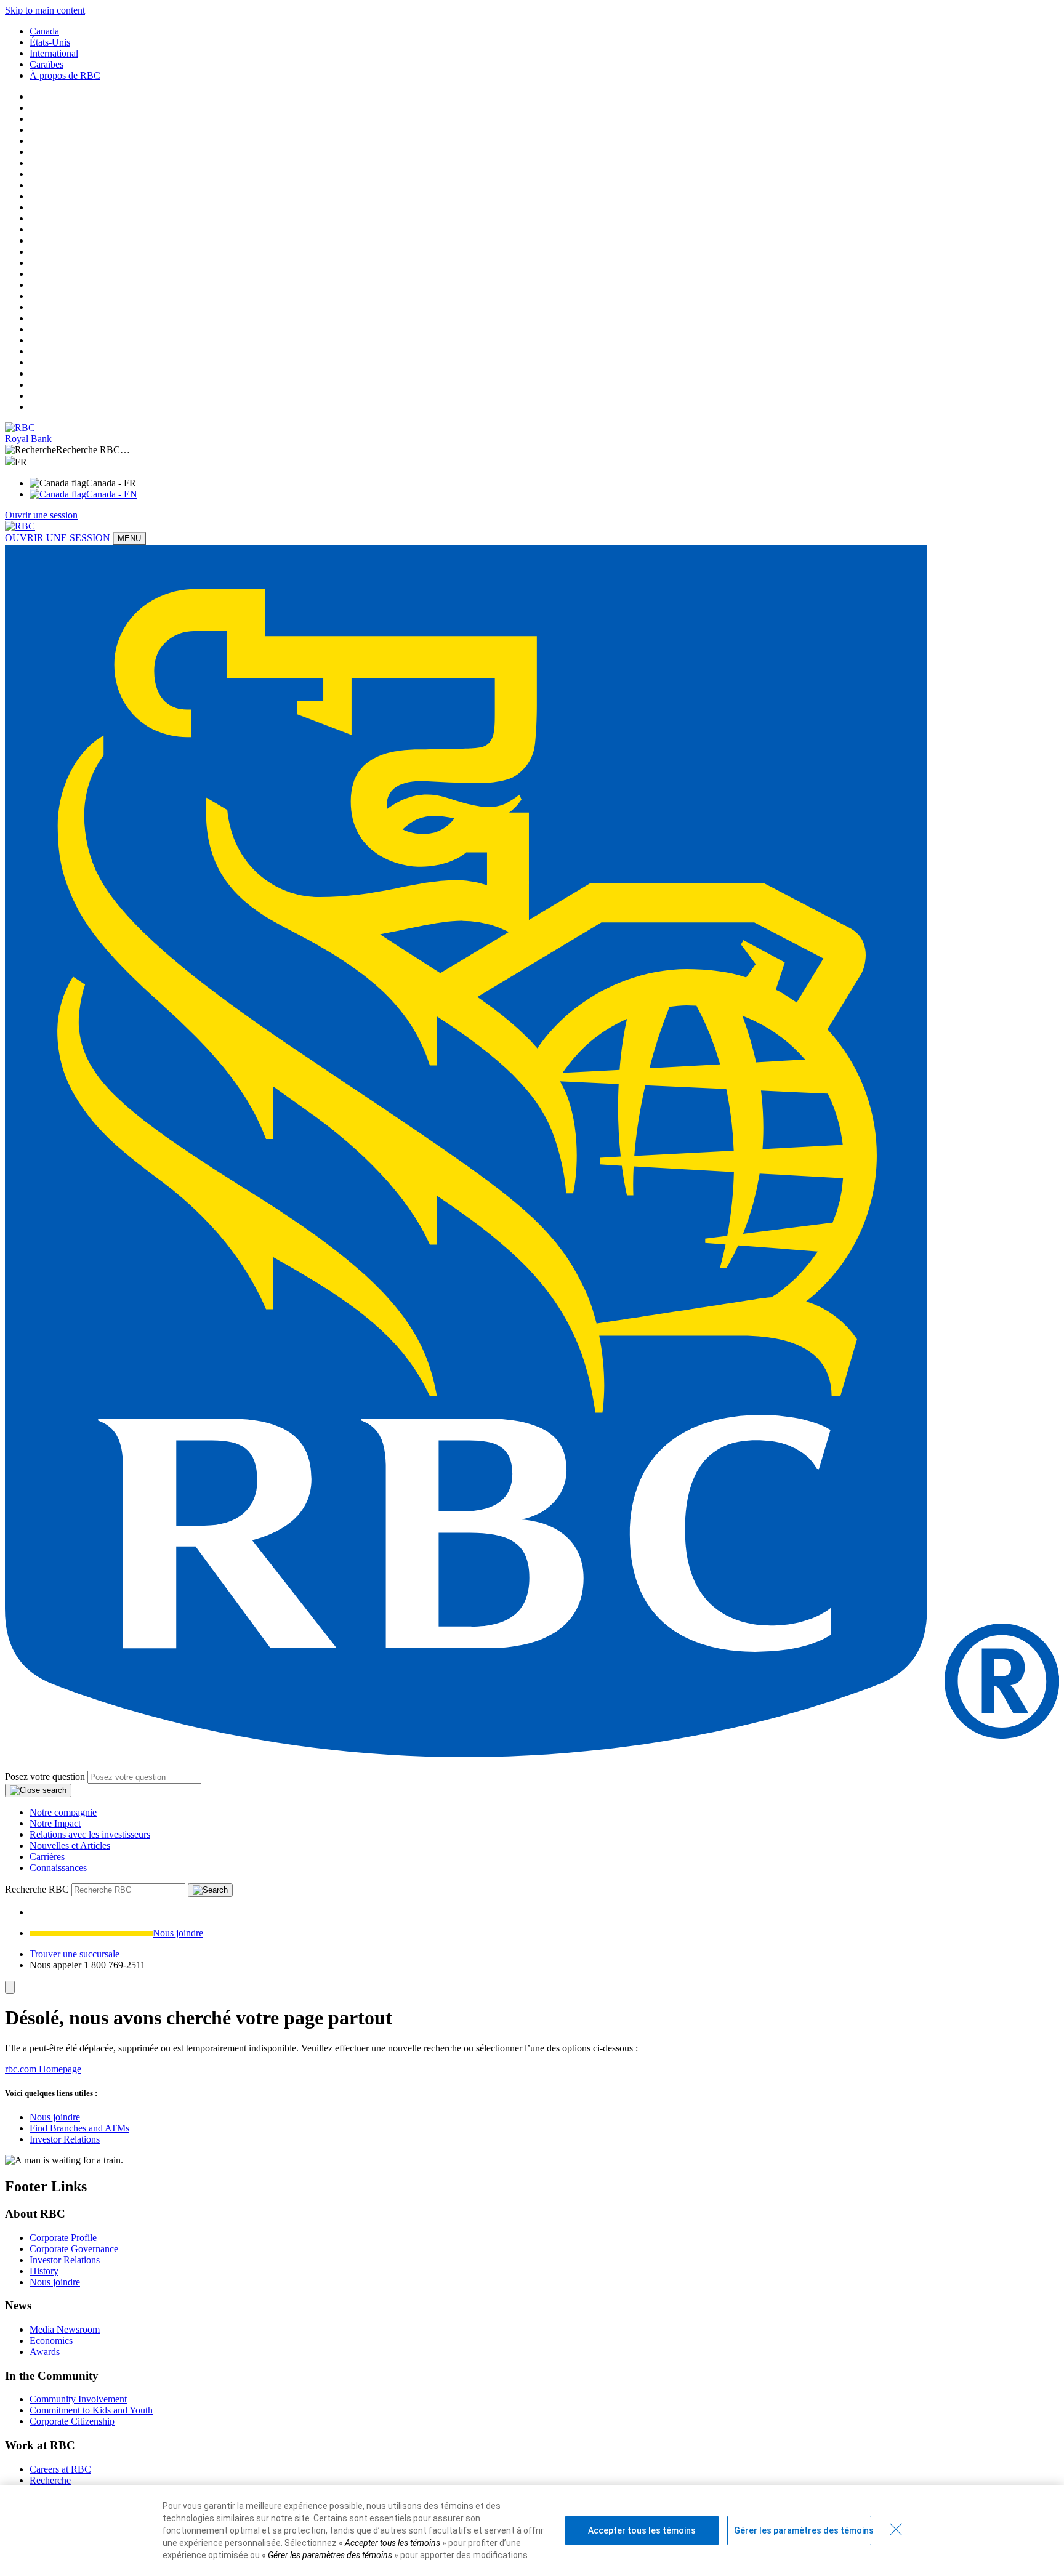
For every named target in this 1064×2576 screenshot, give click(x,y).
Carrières (47, 1857)
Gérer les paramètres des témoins (803, 2530)
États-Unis (50, 42)
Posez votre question (45, 1777)
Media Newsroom (65, 2329)
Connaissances (58, 1868)
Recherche (50, 2480)
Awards (45, 2352)
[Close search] (38, 1790)
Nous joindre (55, 2117)
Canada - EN (112, 494)
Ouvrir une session (41, 515)
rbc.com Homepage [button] (43, 2069)
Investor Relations (65, 2139)
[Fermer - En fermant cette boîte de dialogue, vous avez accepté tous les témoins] (896, 2529)
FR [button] (22, 462)
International (54, 53)
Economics (51, 2341)
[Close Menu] (10, 1987)
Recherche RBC (37, 1889)
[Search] (210, 1890)
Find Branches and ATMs (79, 2128)
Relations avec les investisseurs (90, 1834)
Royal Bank (28, 439)
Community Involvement (78, 2399)
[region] (532, 2530)
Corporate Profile (63, 2238)
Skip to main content (45, 10)
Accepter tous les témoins (642, 2530)
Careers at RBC (60, 2469)
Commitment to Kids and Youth (91, 2410)
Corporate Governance (74, 2249)
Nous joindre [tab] (178, 1933)
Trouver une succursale (75, 1954)
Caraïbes (46, 64)
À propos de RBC (65, 75)
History (44, 2271)
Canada (44, 31)
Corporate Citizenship (72, 2421)
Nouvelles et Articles (70, 1845)
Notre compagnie (63, 1812)
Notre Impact (55, 1823)
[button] (532, 450)
